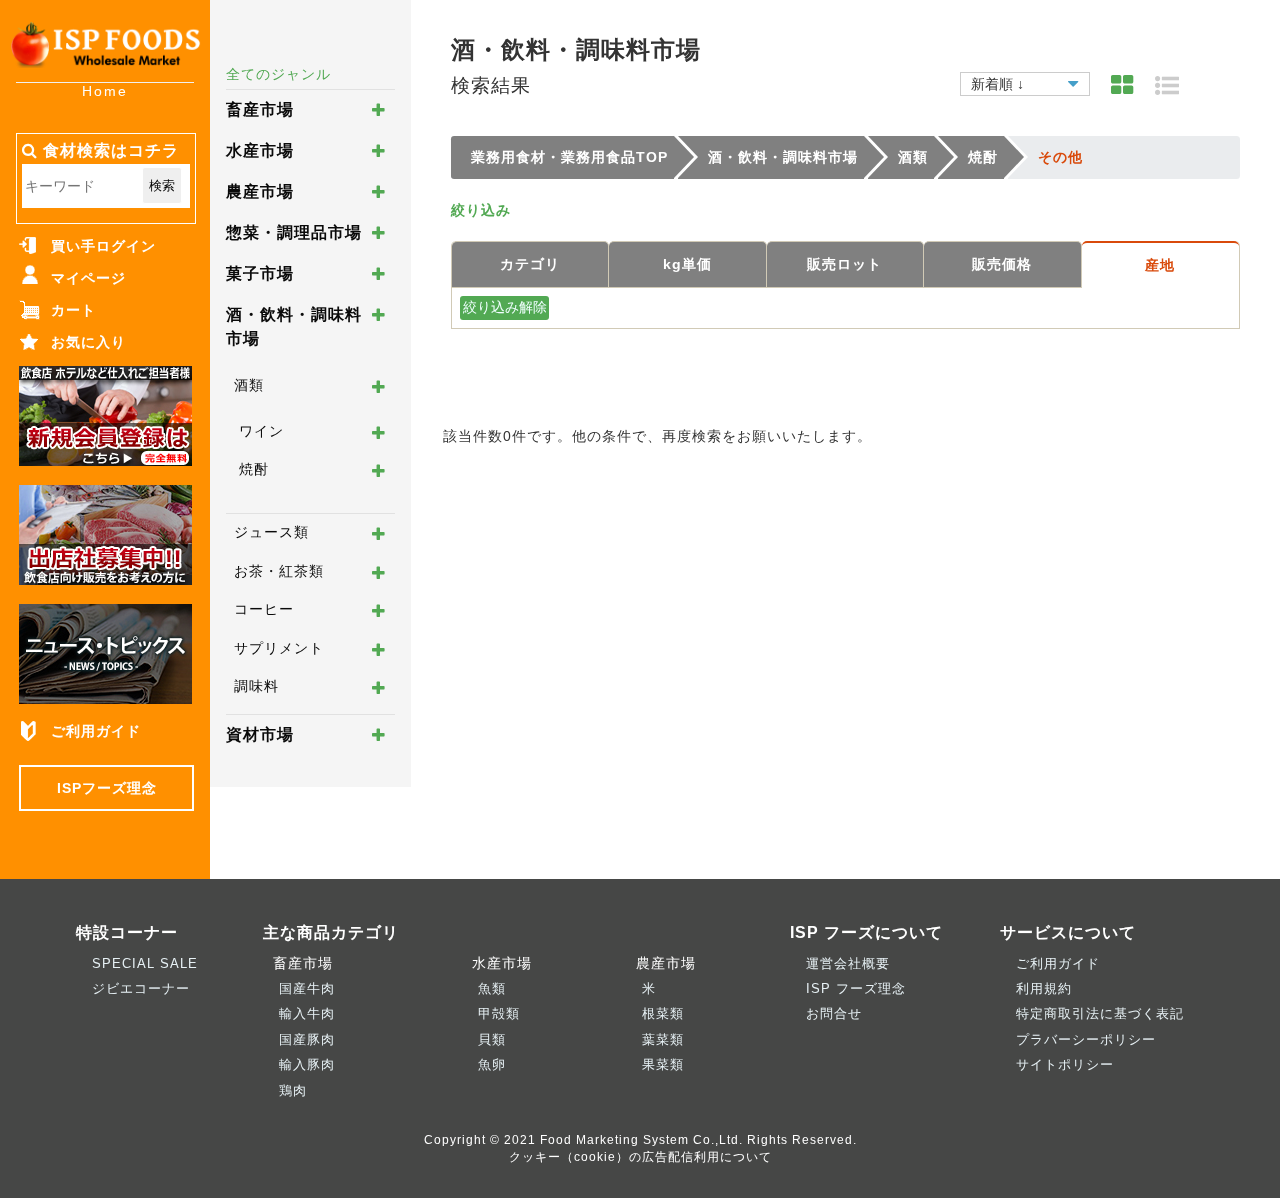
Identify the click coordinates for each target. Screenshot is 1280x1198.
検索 (162, 185)
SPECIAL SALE (145, 963)
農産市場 (260, 191)
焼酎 (254, 469)
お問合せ (834, 1013)
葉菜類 (663, 1039)
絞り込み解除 (505, 307)
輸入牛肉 (307, 1013)
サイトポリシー (1065, 1064)
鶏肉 (293, 1090)
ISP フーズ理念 (856, 988)
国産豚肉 (307, 1039)
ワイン (261, 431)
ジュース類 (271, 532)
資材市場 (260, 734)
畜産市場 (260, 109)
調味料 (256, 686)
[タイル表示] (1122, 85)
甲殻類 (499, 1013)
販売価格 (1002, 264)
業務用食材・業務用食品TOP (569, 157)
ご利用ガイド (96, 731)
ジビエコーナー (141, 988)
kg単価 (687, 264)
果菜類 (663, 1064)
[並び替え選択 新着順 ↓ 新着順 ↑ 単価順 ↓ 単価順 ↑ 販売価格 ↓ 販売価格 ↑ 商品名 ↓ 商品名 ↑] (1025, 81)
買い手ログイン (103, 246)
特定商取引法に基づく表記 (1100, 1013)
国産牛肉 (307, 988)
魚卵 (492, 1064)
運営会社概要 (848, 963)
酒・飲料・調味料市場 (783, 157)
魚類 (492, 988)
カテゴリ (530, 264)
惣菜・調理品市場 (294, 232)
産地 (1160, 265)
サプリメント (279, 648)
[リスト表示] (1167, 85)
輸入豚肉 (307, 1064)
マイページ (88, 278)
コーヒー (264, 609)
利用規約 (1044, 988)
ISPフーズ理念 (107, 788)
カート (73, 310)
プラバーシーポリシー (1086, 1039)
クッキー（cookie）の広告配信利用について (640, 1156)
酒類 (249, 385)
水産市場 (260, 150)
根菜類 (663, 1013)
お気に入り (88, 342)
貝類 (492, 1039)
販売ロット (844, 264)
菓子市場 (260, 273)
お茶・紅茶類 (279, 571)
